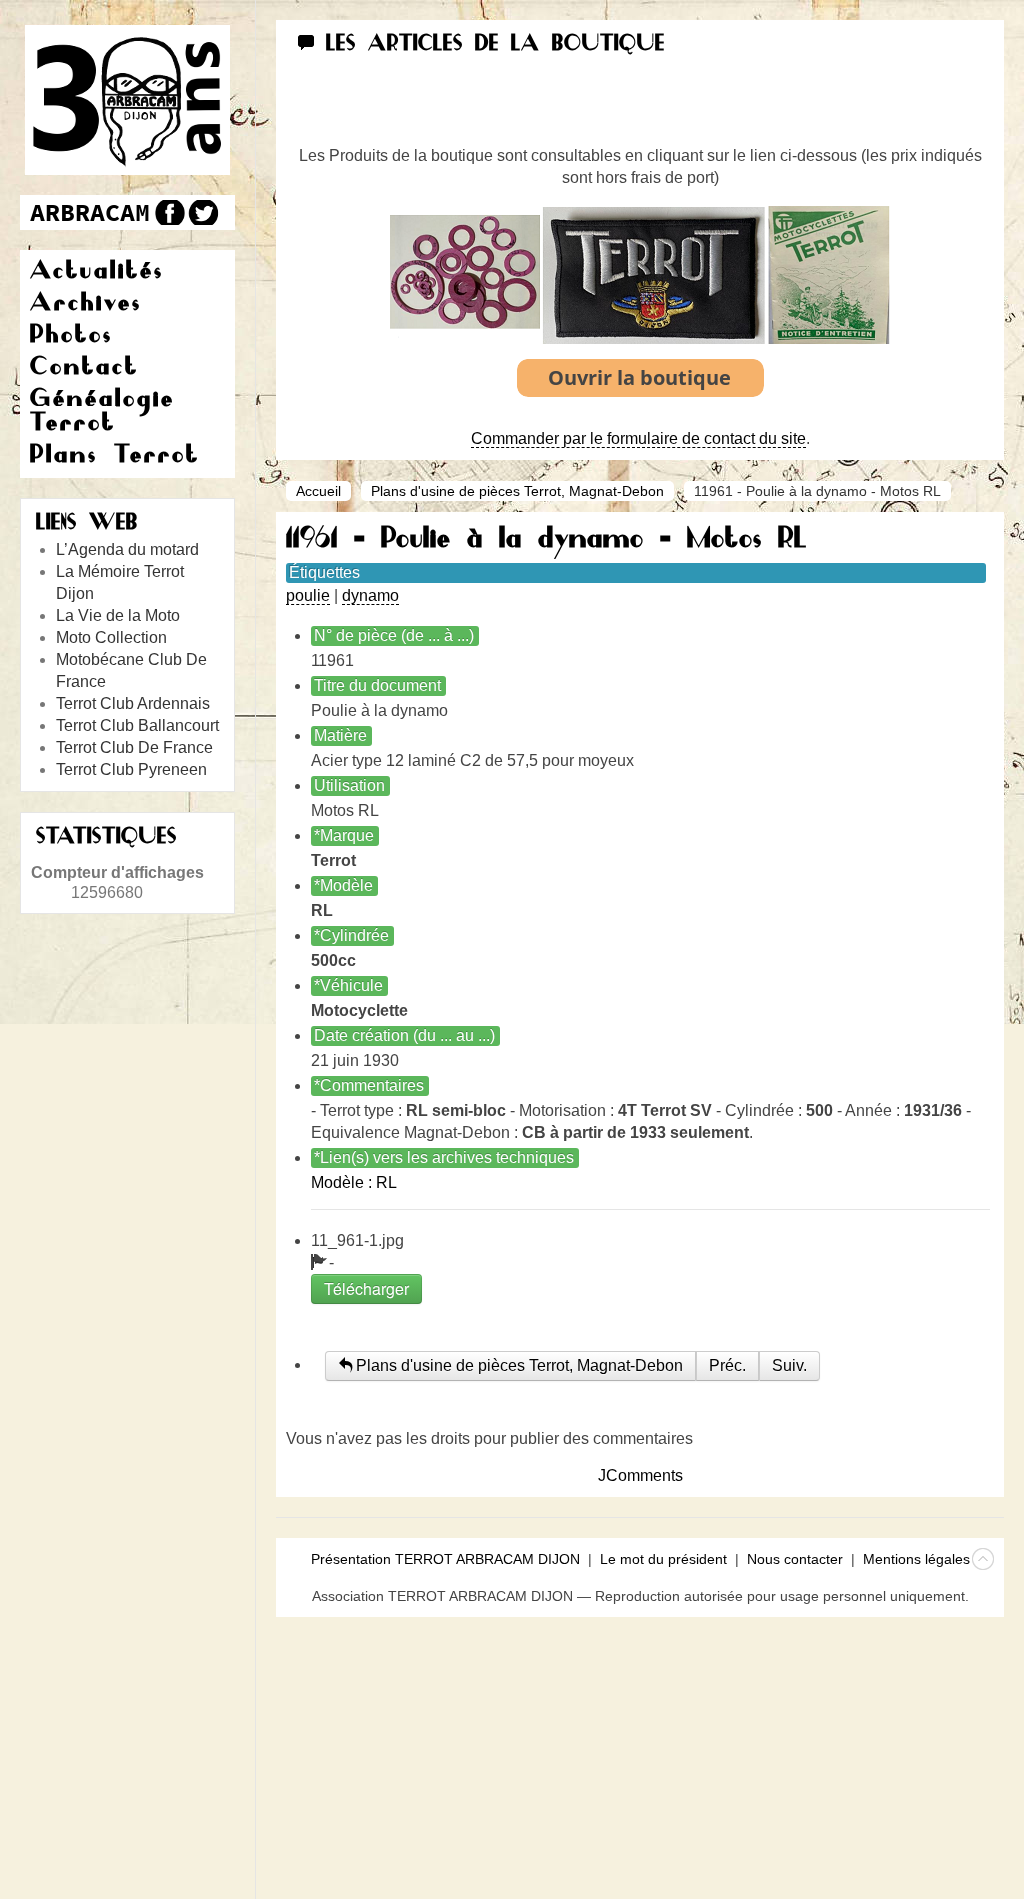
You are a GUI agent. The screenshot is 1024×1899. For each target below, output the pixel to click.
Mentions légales (916, 1559)
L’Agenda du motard (127, 549)
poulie (308, 595)
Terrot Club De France (134, 747)
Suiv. (789, 1365)
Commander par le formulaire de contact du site (638, 438)
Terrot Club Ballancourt (137, 725)
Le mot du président (663, 1559)
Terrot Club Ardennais (133, 703)
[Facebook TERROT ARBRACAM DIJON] (167, 212)
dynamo (370, 595)
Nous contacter (795, 1559)
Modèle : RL (354, 1182)
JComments (640, 1475)
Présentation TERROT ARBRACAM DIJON (445, 1559)
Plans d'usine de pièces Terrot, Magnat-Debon (517, 491)
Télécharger (366, 1288)
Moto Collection (111, 637)
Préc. (727, 1365)
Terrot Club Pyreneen (131, 769)
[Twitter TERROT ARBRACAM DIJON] (202, 212)
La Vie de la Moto (118, 615)
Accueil (318, 491)
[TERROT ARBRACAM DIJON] (90, 212)
